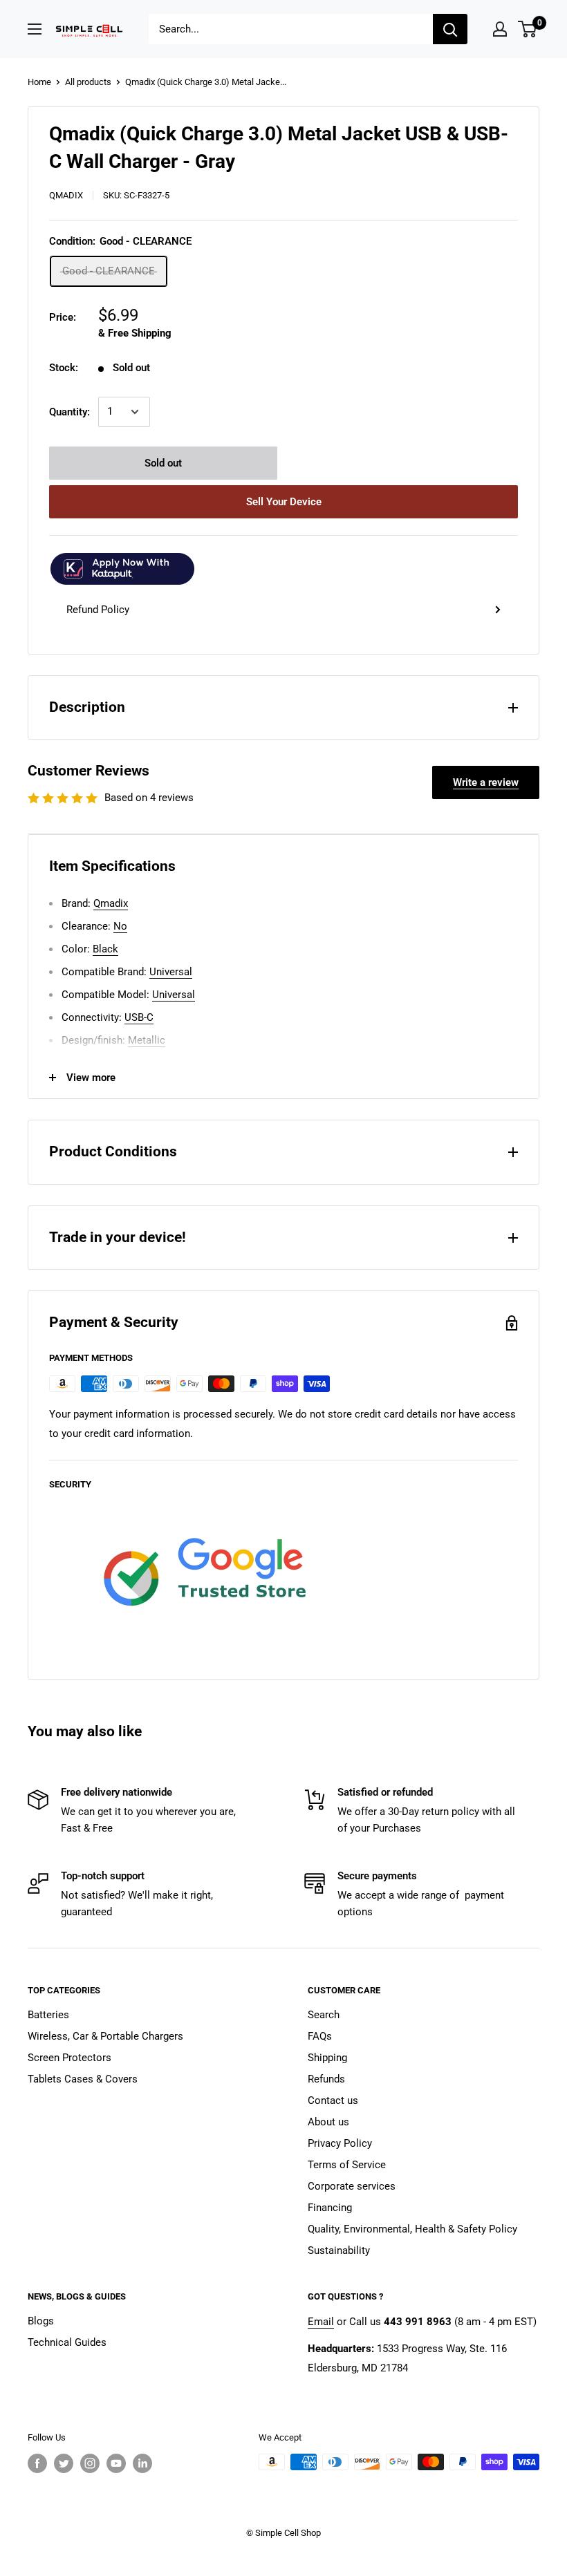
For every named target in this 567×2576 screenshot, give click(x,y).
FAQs (320, 2036)
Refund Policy (98, 610)
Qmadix (66, 195)
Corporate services (352, 2186)
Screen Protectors (69, 2058)
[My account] (500, 29)
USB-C (139, 1017)
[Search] (450, 29)
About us (328, 2122)
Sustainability (339, 2250)
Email (321, 2322)
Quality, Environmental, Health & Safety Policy (412, 2229)
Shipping (327, 2058)
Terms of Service (347, 2165)
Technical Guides (67, 2342)
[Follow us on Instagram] (90, 2463)
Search (324, 2015)
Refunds (326, 2079)
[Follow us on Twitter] (64, 2463)
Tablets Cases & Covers (83, 2079)
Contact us (333, 2100)
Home (39, 82)
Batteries (48, 2015)
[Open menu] (35, 29)
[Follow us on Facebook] (37, 2463)
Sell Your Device (284, 502)
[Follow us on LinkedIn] (142, 2463)
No (120, 926)
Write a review (486, 782)
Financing (330, 2208)
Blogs (41, 2321)
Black (105, 949)
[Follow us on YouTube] (116, 2463)
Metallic (147, 1040)
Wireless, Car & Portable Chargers (105, 2036)
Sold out (163, 463)
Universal (171, 972)
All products (88, 82)
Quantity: (69, 412)
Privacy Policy (340, 2143)
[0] (528, 29)
